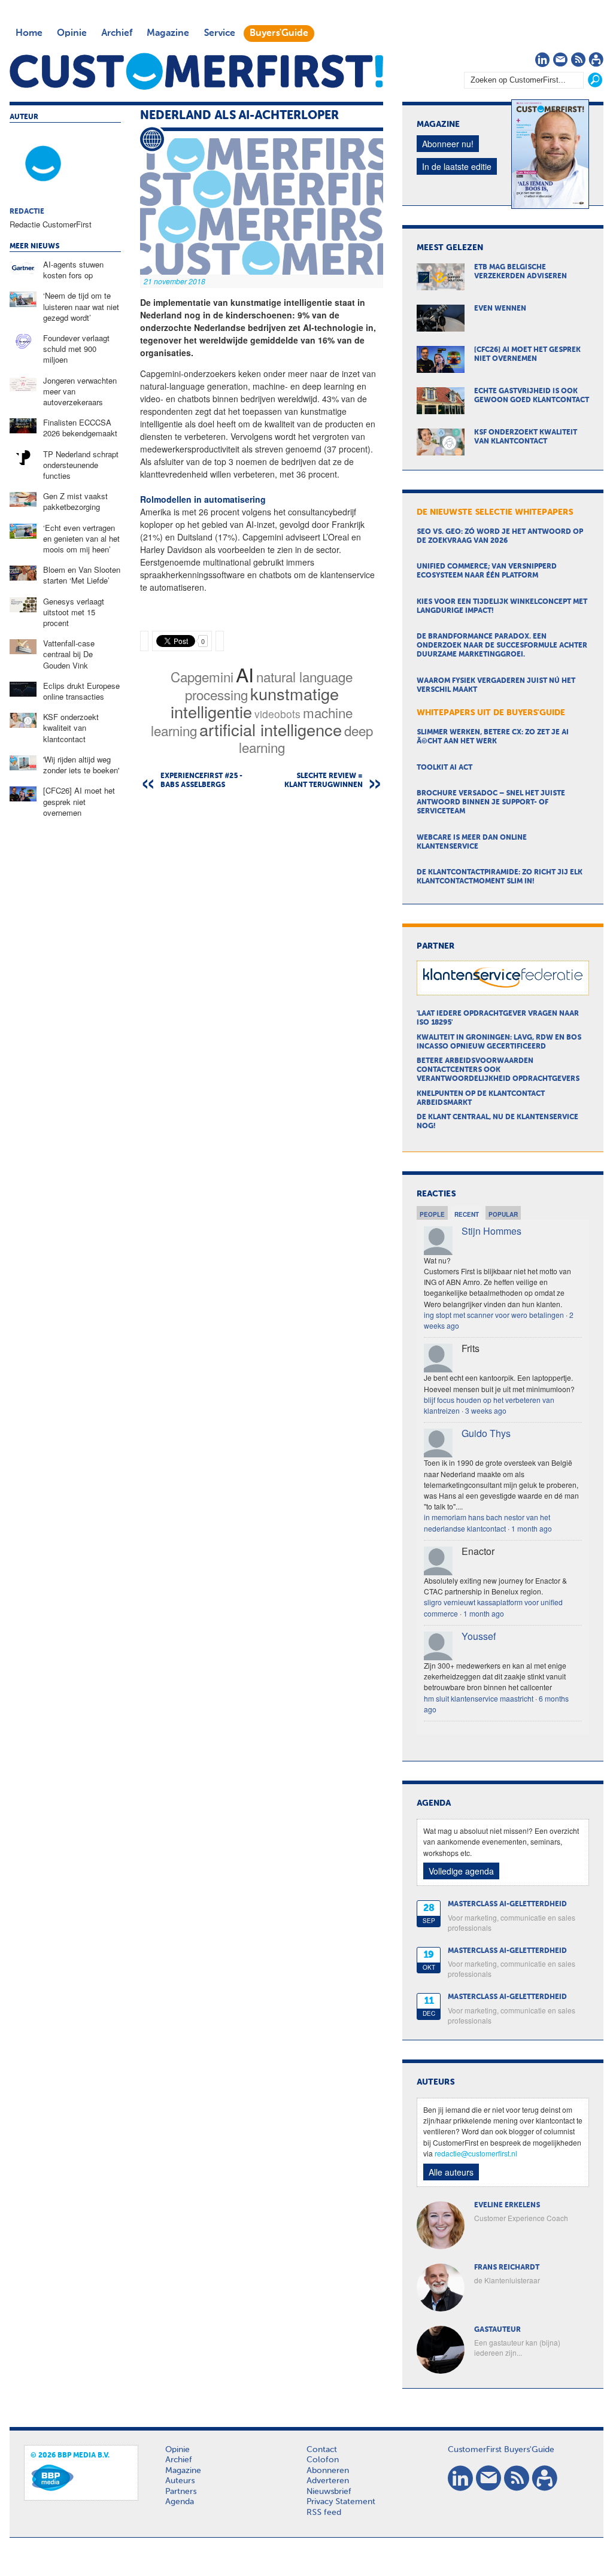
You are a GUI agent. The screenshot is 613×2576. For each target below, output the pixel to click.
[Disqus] (262, 952)
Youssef (479, 1636)
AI (245, 674)
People (432, 1214)
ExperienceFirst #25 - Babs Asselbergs (201, 781)
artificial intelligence (271, 729)
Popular (503, 1214)
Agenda (180, 2502)
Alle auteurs (451, 2172)
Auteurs (180, 2481)
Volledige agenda (461, 1871)
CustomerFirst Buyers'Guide (501, 2450)
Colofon (323, 2460)
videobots (277, 714)
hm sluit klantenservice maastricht (479, 1698)
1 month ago (532, 1528)
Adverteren (328, 2481)
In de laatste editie (457, 166)
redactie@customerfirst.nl (476, 2153)
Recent (467, 1214)
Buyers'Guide (279, 34)
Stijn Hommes (491, 1231)
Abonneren (328, 2471)
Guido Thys (486, 1433)
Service (219, 34)
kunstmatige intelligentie (255, 702)
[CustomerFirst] (196, 71)
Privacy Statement (341, 2502)
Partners (181, 2492)
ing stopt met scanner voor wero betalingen (494, 1315)
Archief (117, 34)
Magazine (168, 34)
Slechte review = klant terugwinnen (324, 781)
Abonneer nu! (448, 144)
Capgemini (202, 676)
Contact (322, 2450)
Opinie (72, 34)
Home (29, 34)
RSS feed (324, 2513)
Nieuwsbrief (329, 2492)
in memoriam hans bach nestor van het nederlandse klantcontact (487, 1522)
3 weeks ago (486, 1410)
